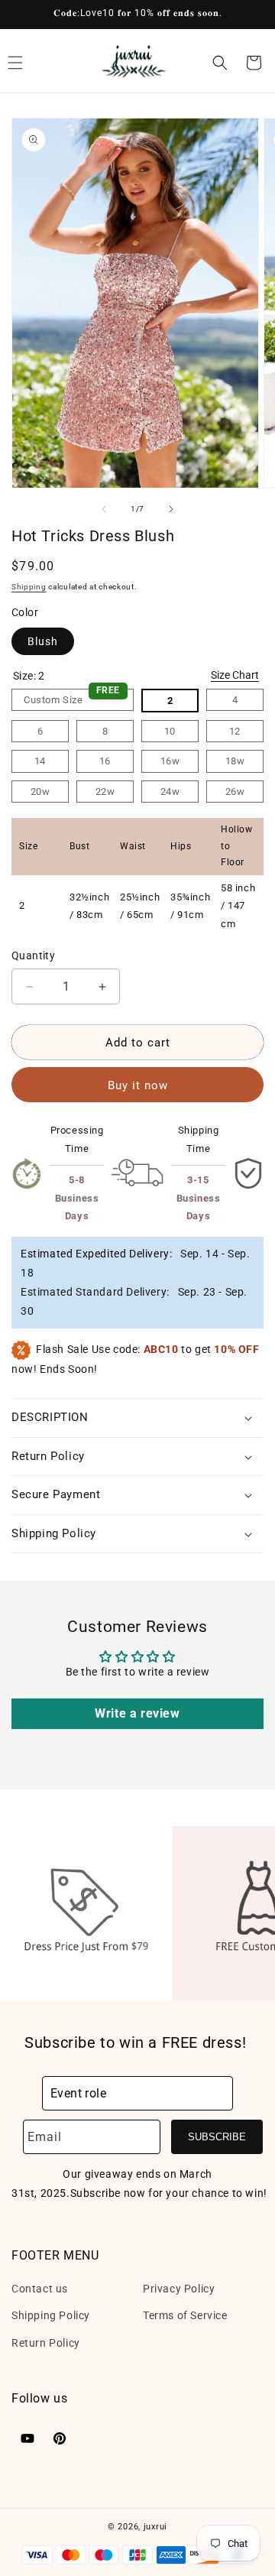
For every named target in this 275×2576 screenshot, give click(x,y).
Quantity (33, 955)
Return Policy (46, 2343)
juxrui (155, 2527)
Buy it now (138, 1085)
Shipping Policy (51, 2315)
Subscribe (217, 2137)
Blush (43, 641)
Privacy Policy (179, 2289)
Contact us (40, 2289)
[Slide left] (104, 509)
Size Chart (235, 675)
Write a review (137, 1713)
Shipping (29, 587)
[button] (220, 63)
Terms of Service (185, 2315)
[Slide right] (171, 509)
